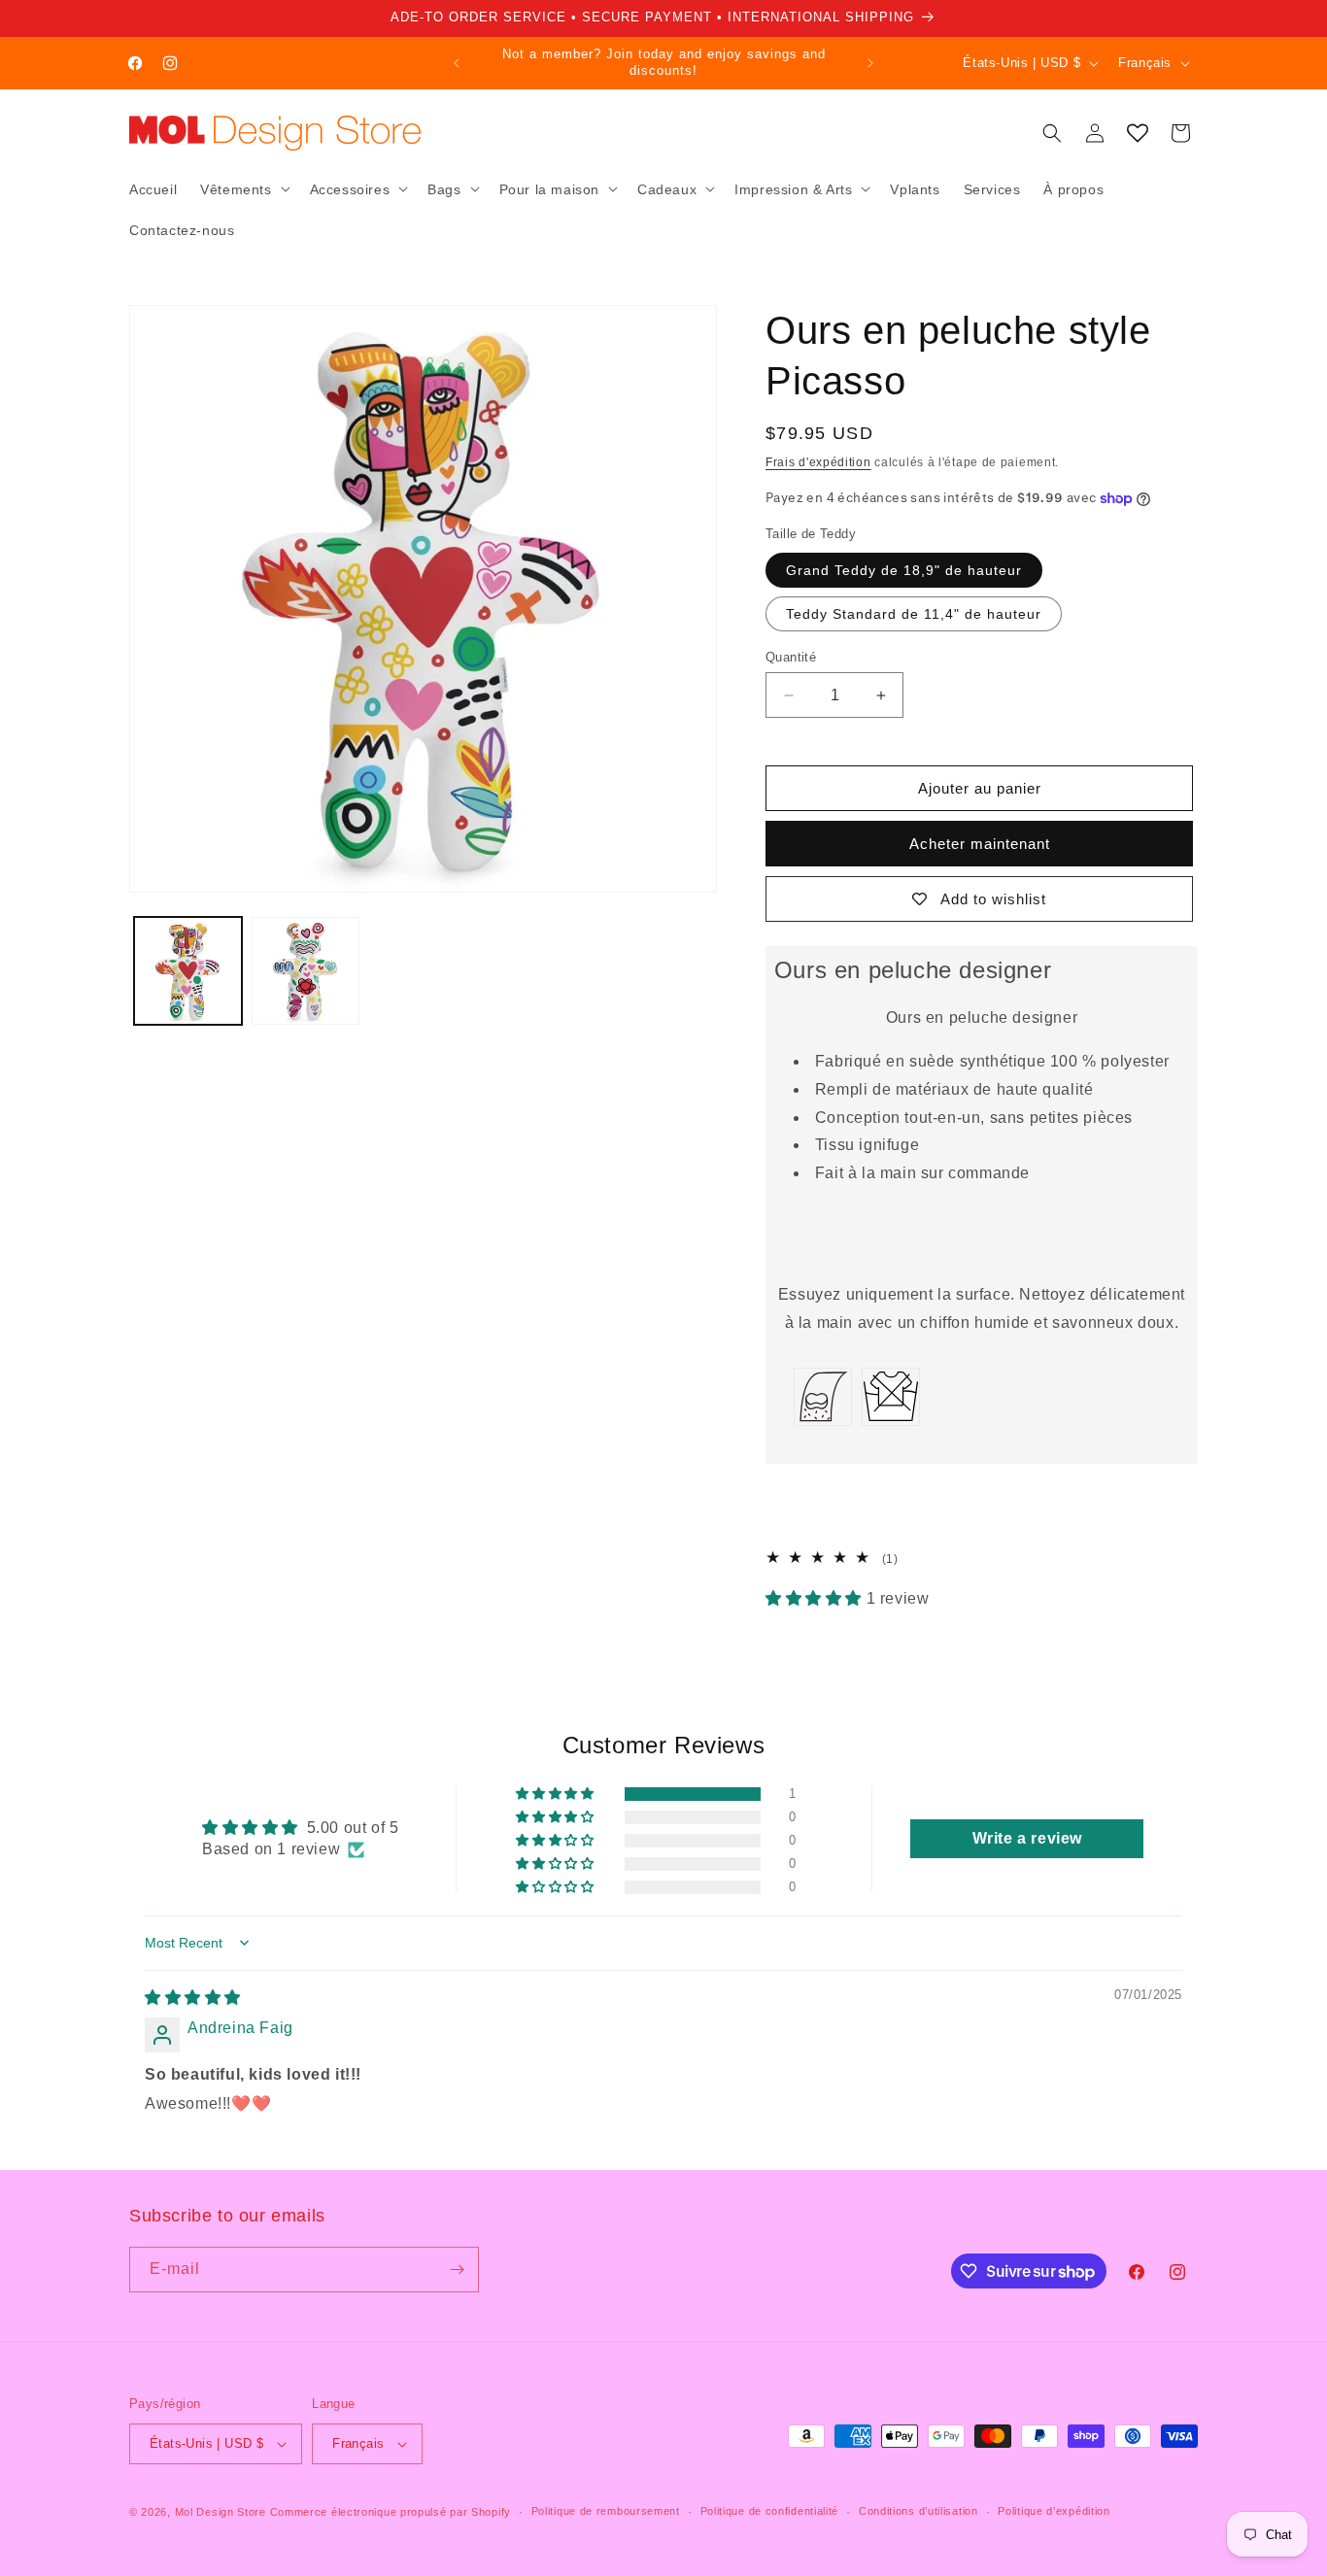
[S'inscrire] (457, 2270)
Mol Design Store (221, 2512)
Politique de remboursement (606, 2511)
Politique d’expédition (1054, 2511)
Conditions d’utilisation (919, 2511)
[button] (243, 188)
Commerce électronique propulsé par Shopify (391, 2512)
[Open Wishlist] (1138, 133)
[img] (193, 1998)
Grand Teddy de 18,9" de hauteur (904, 570)
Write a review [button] (1027, 1838)
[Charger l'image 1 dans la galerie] (188, 971)
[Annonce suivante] (870, 63)
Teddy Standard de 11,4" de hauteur (914, 614)
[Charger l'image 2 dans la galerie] (306, 971)
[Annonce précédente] (457, 63)
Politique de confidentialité (770, 2511)
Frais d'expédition (818, 462)
